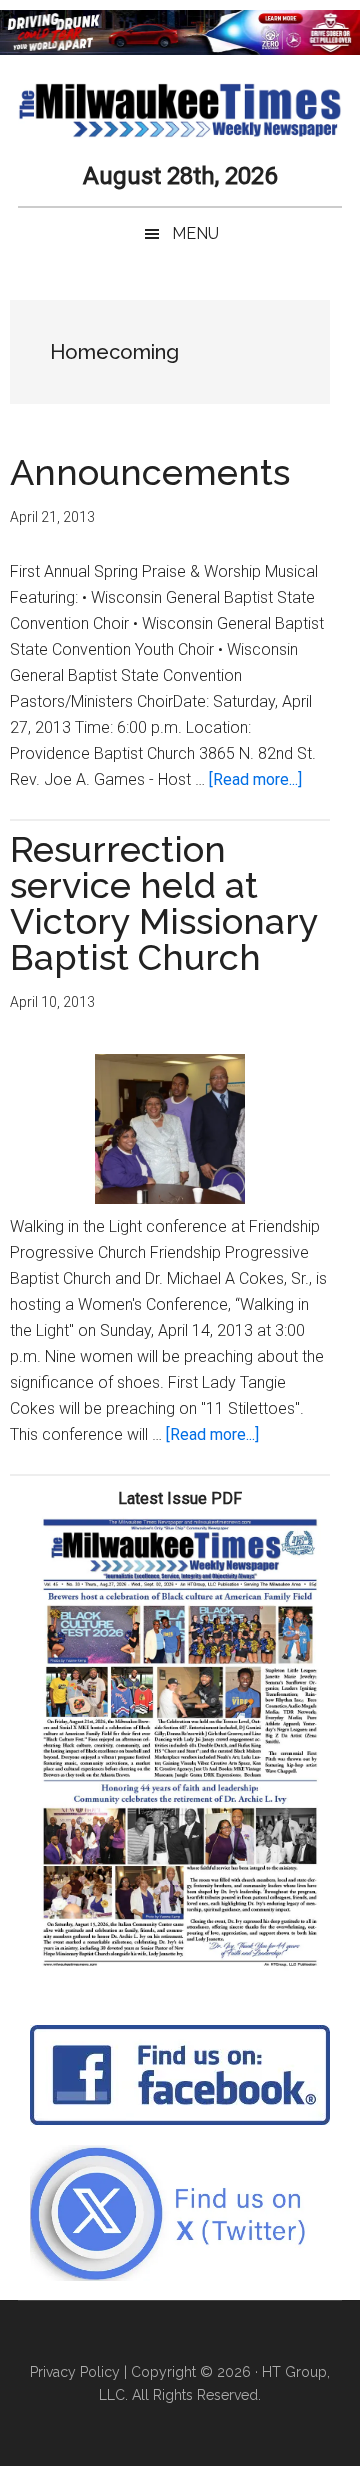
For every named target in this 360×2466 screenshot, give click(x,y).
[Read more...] (255, 779)
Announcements (150, 472)
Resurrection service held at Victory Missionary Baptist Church (164, 903)
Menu (195, 233)
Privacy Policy (75, 2372)
